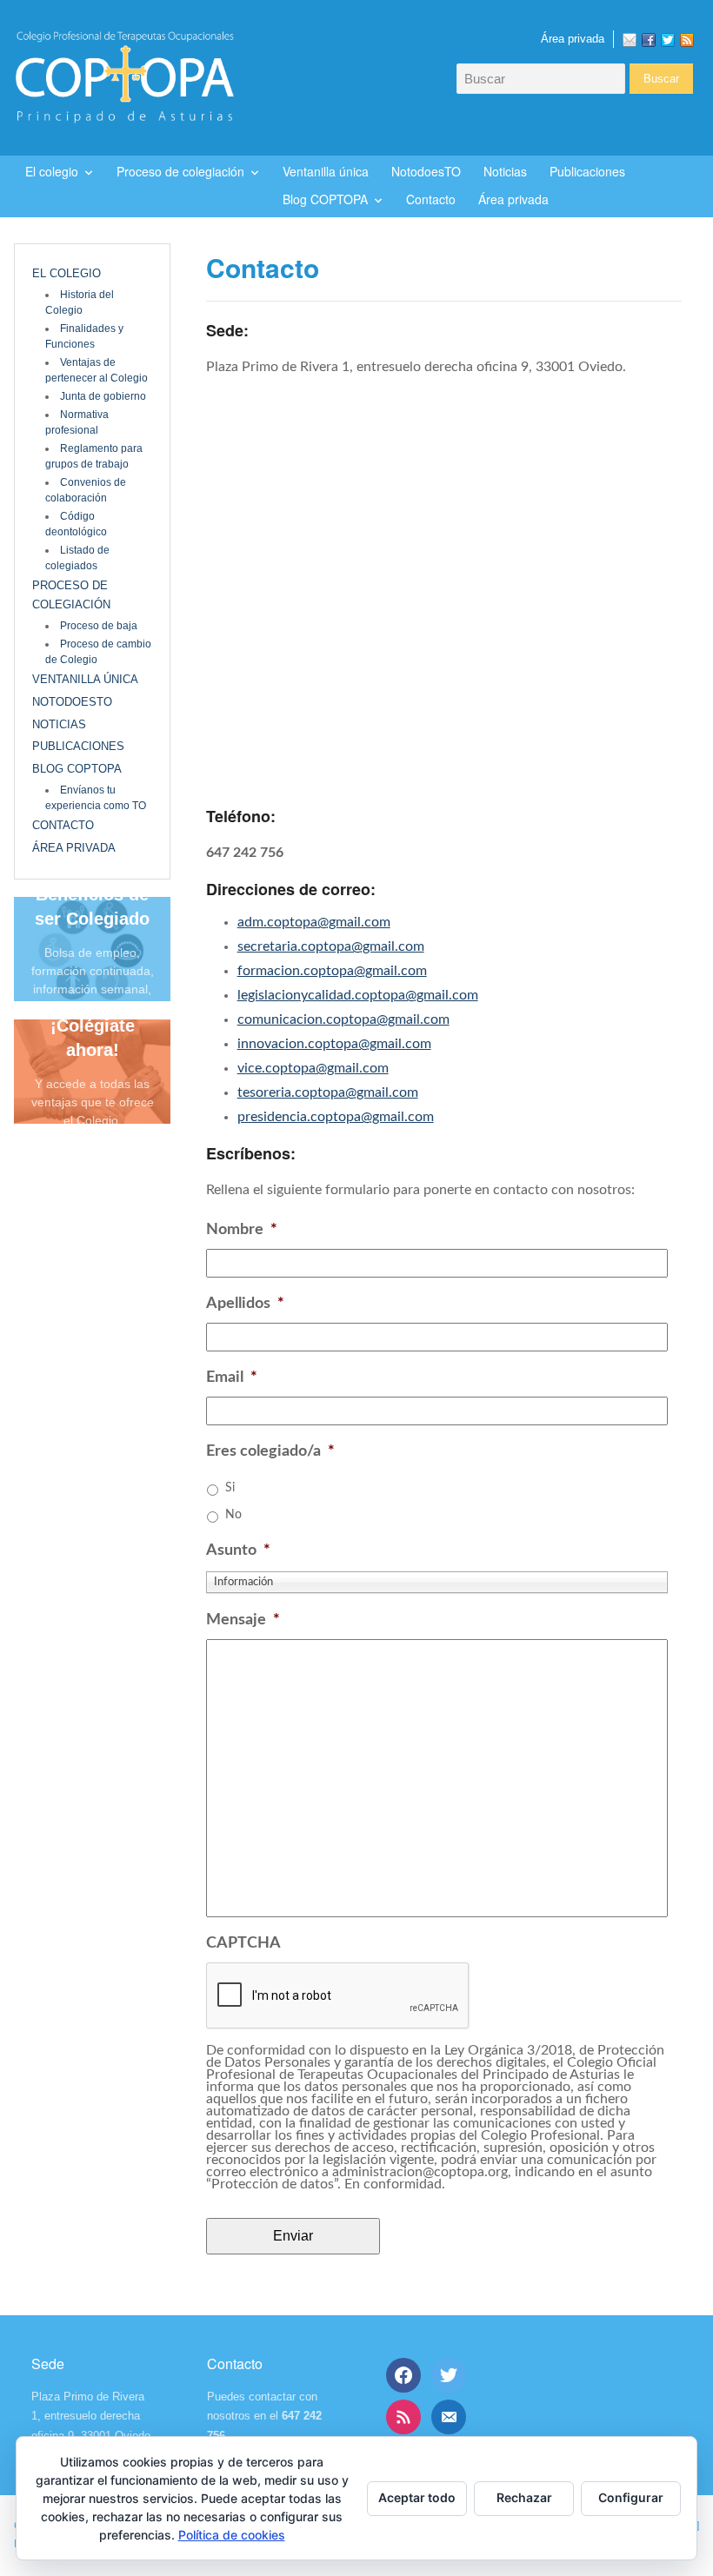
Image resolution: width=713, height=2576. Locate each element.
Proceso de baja (99, 626)
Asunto (238, 1550)
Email (232, 1378)
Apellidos (245, 1304)
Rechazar (524, 2497)
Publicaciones (587, 171)
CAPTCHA (243, 1943)
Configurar (631, 2497)
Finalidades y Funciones (84, 336)
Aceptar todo (417, 2497)
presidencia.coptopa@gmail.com (336, 1117)
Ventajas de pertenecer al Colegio (97, 370)
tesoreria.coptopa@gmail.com (328, 1092)
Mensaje (243, 1620)
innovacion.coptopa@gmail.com (334, 1044)
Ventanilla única (326, 171)
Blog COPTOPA (325, 199)
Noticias (505, 171)
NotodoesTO (426, 171)
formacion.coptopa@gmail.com (332, 971)
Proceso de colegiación (180, 171)
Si (230, 1488)
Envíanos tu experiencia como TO (96, 798)
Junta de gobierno (103, 396)
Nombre (242, 1230)
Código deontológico (76, 524)
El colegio (52, 171)
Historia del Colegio (80, 302)
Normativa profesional (77, 422)
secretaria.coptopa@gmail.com (331, 946)
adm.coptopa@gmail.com (314, 922)
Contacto (431, 199)
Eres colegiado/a (270, 1451)
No (233, 1515)
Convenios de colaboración (86, 490)
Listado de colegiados (77, 558)
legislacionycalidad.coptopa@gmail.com (358, 995)
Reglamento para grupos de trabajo (94, 456)
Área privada (573, 39)
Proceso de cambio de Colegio (98, 652)
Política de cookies (232, 2535)
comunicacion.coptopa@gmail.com (343, 1019)
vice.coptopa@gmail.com (313, 1068)
